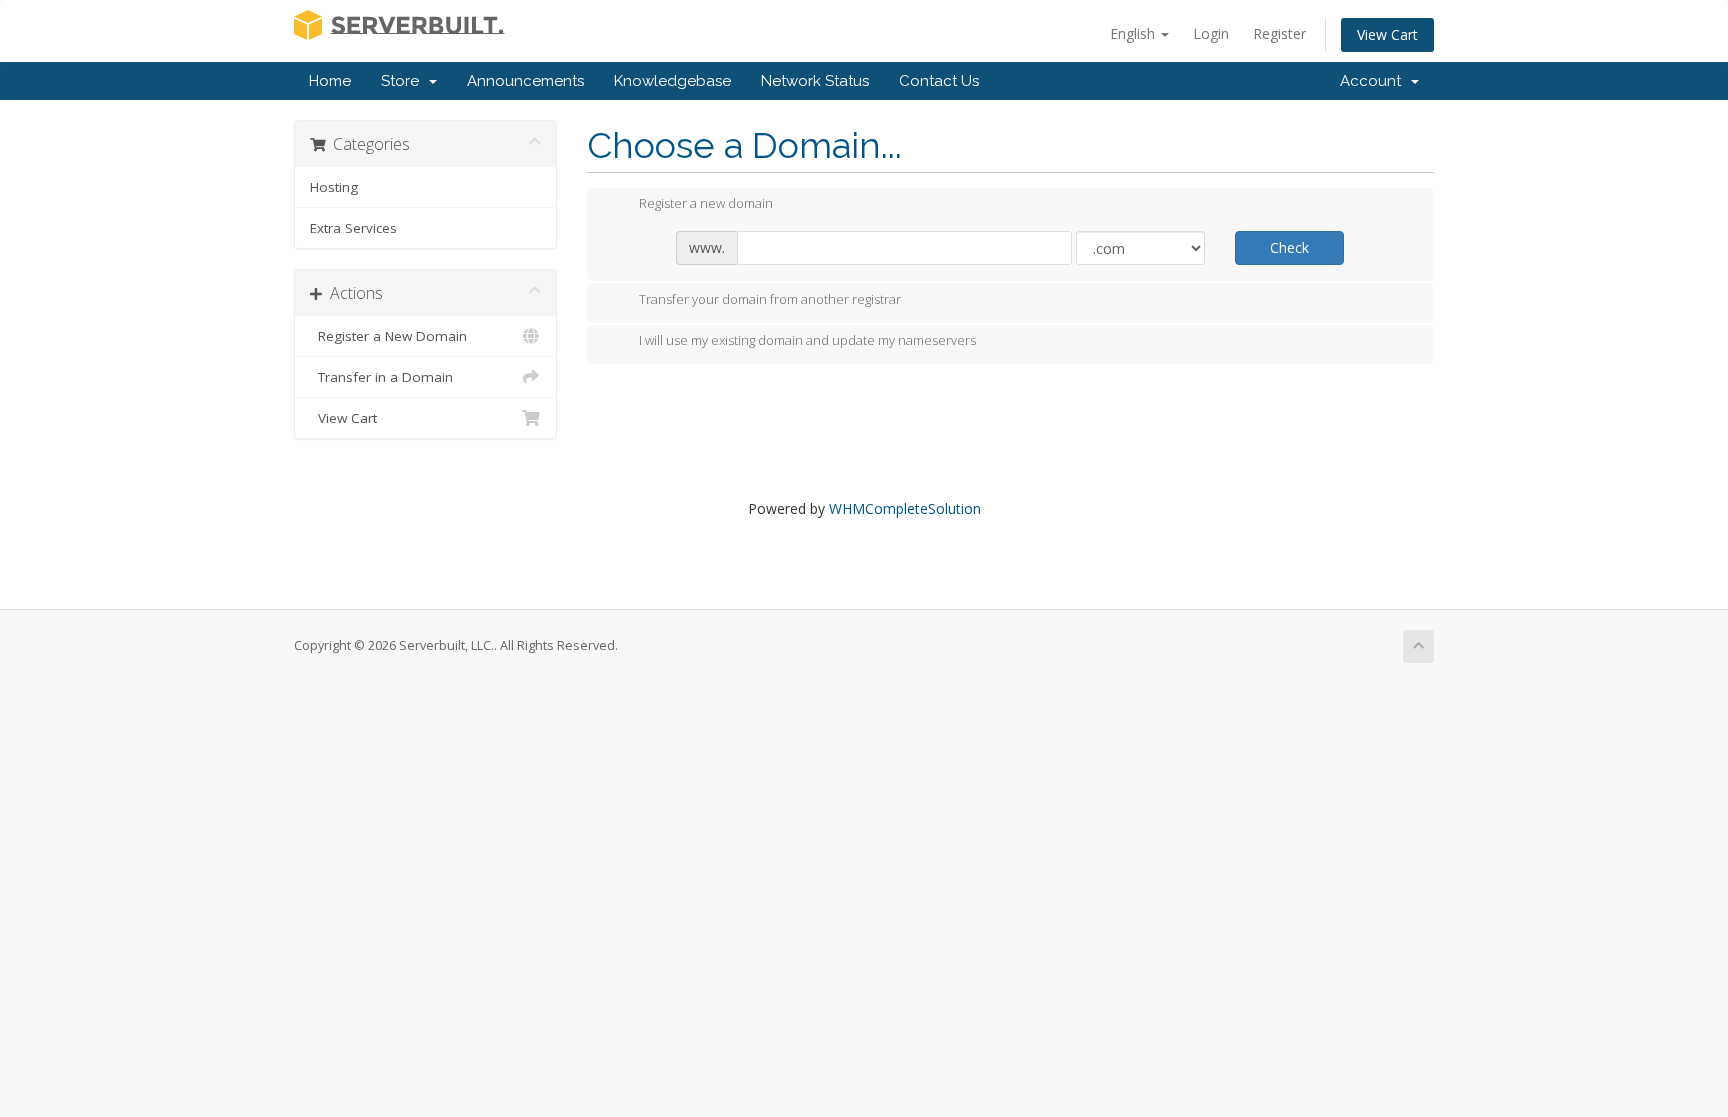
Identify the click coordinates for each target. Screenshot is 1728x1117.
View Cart (1387, 34)
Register (1279, 33)
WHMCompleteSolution (905, 508)
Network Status (815, 81)
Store (404, 81)
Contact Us (939, 81)
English (1134, 33)
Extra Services (353, 228)
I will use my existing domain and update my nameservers (807, 341)
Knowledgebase (672, 81)
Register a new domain (706, 204)
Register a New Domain (388, 336)
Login (1211, 33)
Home (330, 81)
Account (1374, 81)
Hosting (334, 187)
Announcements (525, 81)
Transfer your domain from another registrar (770, 299)
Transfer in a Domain (381, 377)
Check (1289, 247)
